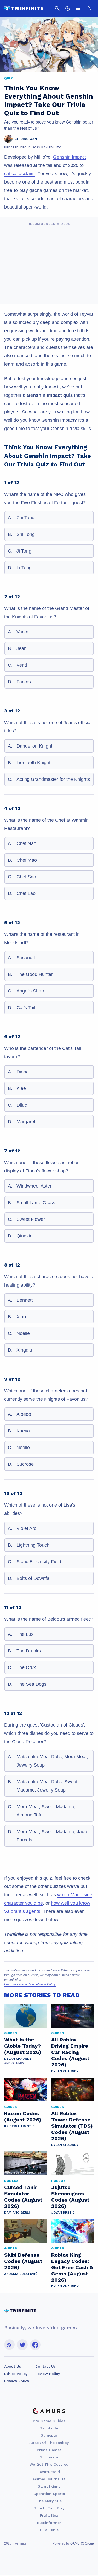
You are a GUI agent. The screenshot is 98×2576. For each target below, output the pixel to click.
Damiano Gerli (17, 2212)
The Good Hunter (35, 974)
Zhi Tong (25, 518)
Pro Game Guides (49, 2421)
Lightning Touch (33, 1545)
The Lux (25, 1634)
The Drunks (29, 1651)
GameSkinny (49, 2486)
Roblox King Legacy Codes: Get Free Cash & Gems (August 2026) (72, 2267)
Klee (21, 1088)
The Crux (26, 1667)
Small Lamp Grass (36, 1203)
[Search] (57, 8)
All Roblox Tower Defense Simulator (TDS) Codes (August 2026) (72, 2126)
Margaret (26, 1122)
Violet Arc (26, 1528)
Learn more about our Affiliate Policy (30, 1984)
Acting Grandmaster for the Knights (53, 779)
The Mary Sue (49, 2501)
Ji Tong (24, 551)
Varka (22, 632)
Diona (23, 1072)
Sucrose (25, 1464)
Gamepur (49, 2435)
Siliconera (49, 2457)
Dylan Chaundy (18, 2059)
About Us (13, 2366)
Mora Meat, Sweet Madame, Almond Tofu (46, 1811)
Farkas (24, 682)
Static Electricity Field (39, 1562)
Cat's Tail (26, 1008)
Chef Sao (26, 877)
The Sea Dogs (31, 1684)
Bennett (25, 1300)
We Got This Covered (49, 2464)
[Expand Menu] (78, 8)
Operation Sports (49, 2494)
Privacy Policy (17, 2381)
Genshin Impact (70, 157)
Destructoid (49, 2472)
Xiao (21, 1317)
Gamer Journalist (49, 2479)
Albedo (24, 1414)
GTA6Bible (49, 2530)
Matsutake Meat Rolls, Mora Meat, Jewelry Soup (52, 1761)
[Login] (89, 8)
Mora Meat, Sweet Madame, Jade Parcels (52, 1836)
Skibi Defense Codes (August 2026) (23, 2261)
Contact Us (45, 2366)
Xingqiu (24, 1350)
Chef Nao (26, 843)
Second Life (29, 958)
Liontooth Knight (33, 763)
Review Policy (48, 2374)
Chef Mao (27, 860)
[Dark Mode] (68, 8)
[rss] (9, 2345)
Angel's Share (31, 991)
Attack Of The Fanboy (49, 2443)
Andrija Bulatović (21, 2274)
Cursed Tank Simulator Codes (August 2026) (23, 2197)
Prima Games (49, 2450)
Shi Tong (26, 534)
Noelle (23, 1333)
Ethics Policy (16, 2374)
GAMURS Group (82, 2543)
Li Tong (24, 568)
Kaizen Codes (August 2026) (23, 2117)
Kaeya (23, 1431)
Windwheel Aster (34, 1186)
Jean (22, 648)
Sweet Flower (31, 1219)
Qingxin (24, 1236)
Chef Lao (26, 893)
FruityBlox (49, 2515)
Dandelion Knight (34, 746)
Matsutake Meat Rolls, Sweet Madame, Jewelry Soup (47, 1786)
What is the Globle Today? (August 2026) (23, 2046)
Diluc (22, 1105)
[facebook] (35, 2345)
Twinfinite (49, 2428)
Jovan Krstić (63, 2212)
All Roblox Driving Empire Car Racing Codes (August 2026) (70, 2052)
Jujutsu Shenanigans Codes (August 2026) (70, 2197)
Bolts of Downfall (34, 1578)
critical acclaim (19, 174)
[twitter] (22, 2345)
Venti (22, 665)
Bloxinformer (49, 2523)
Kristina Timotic (19, 2126)
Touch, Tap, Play (49, 2508)
